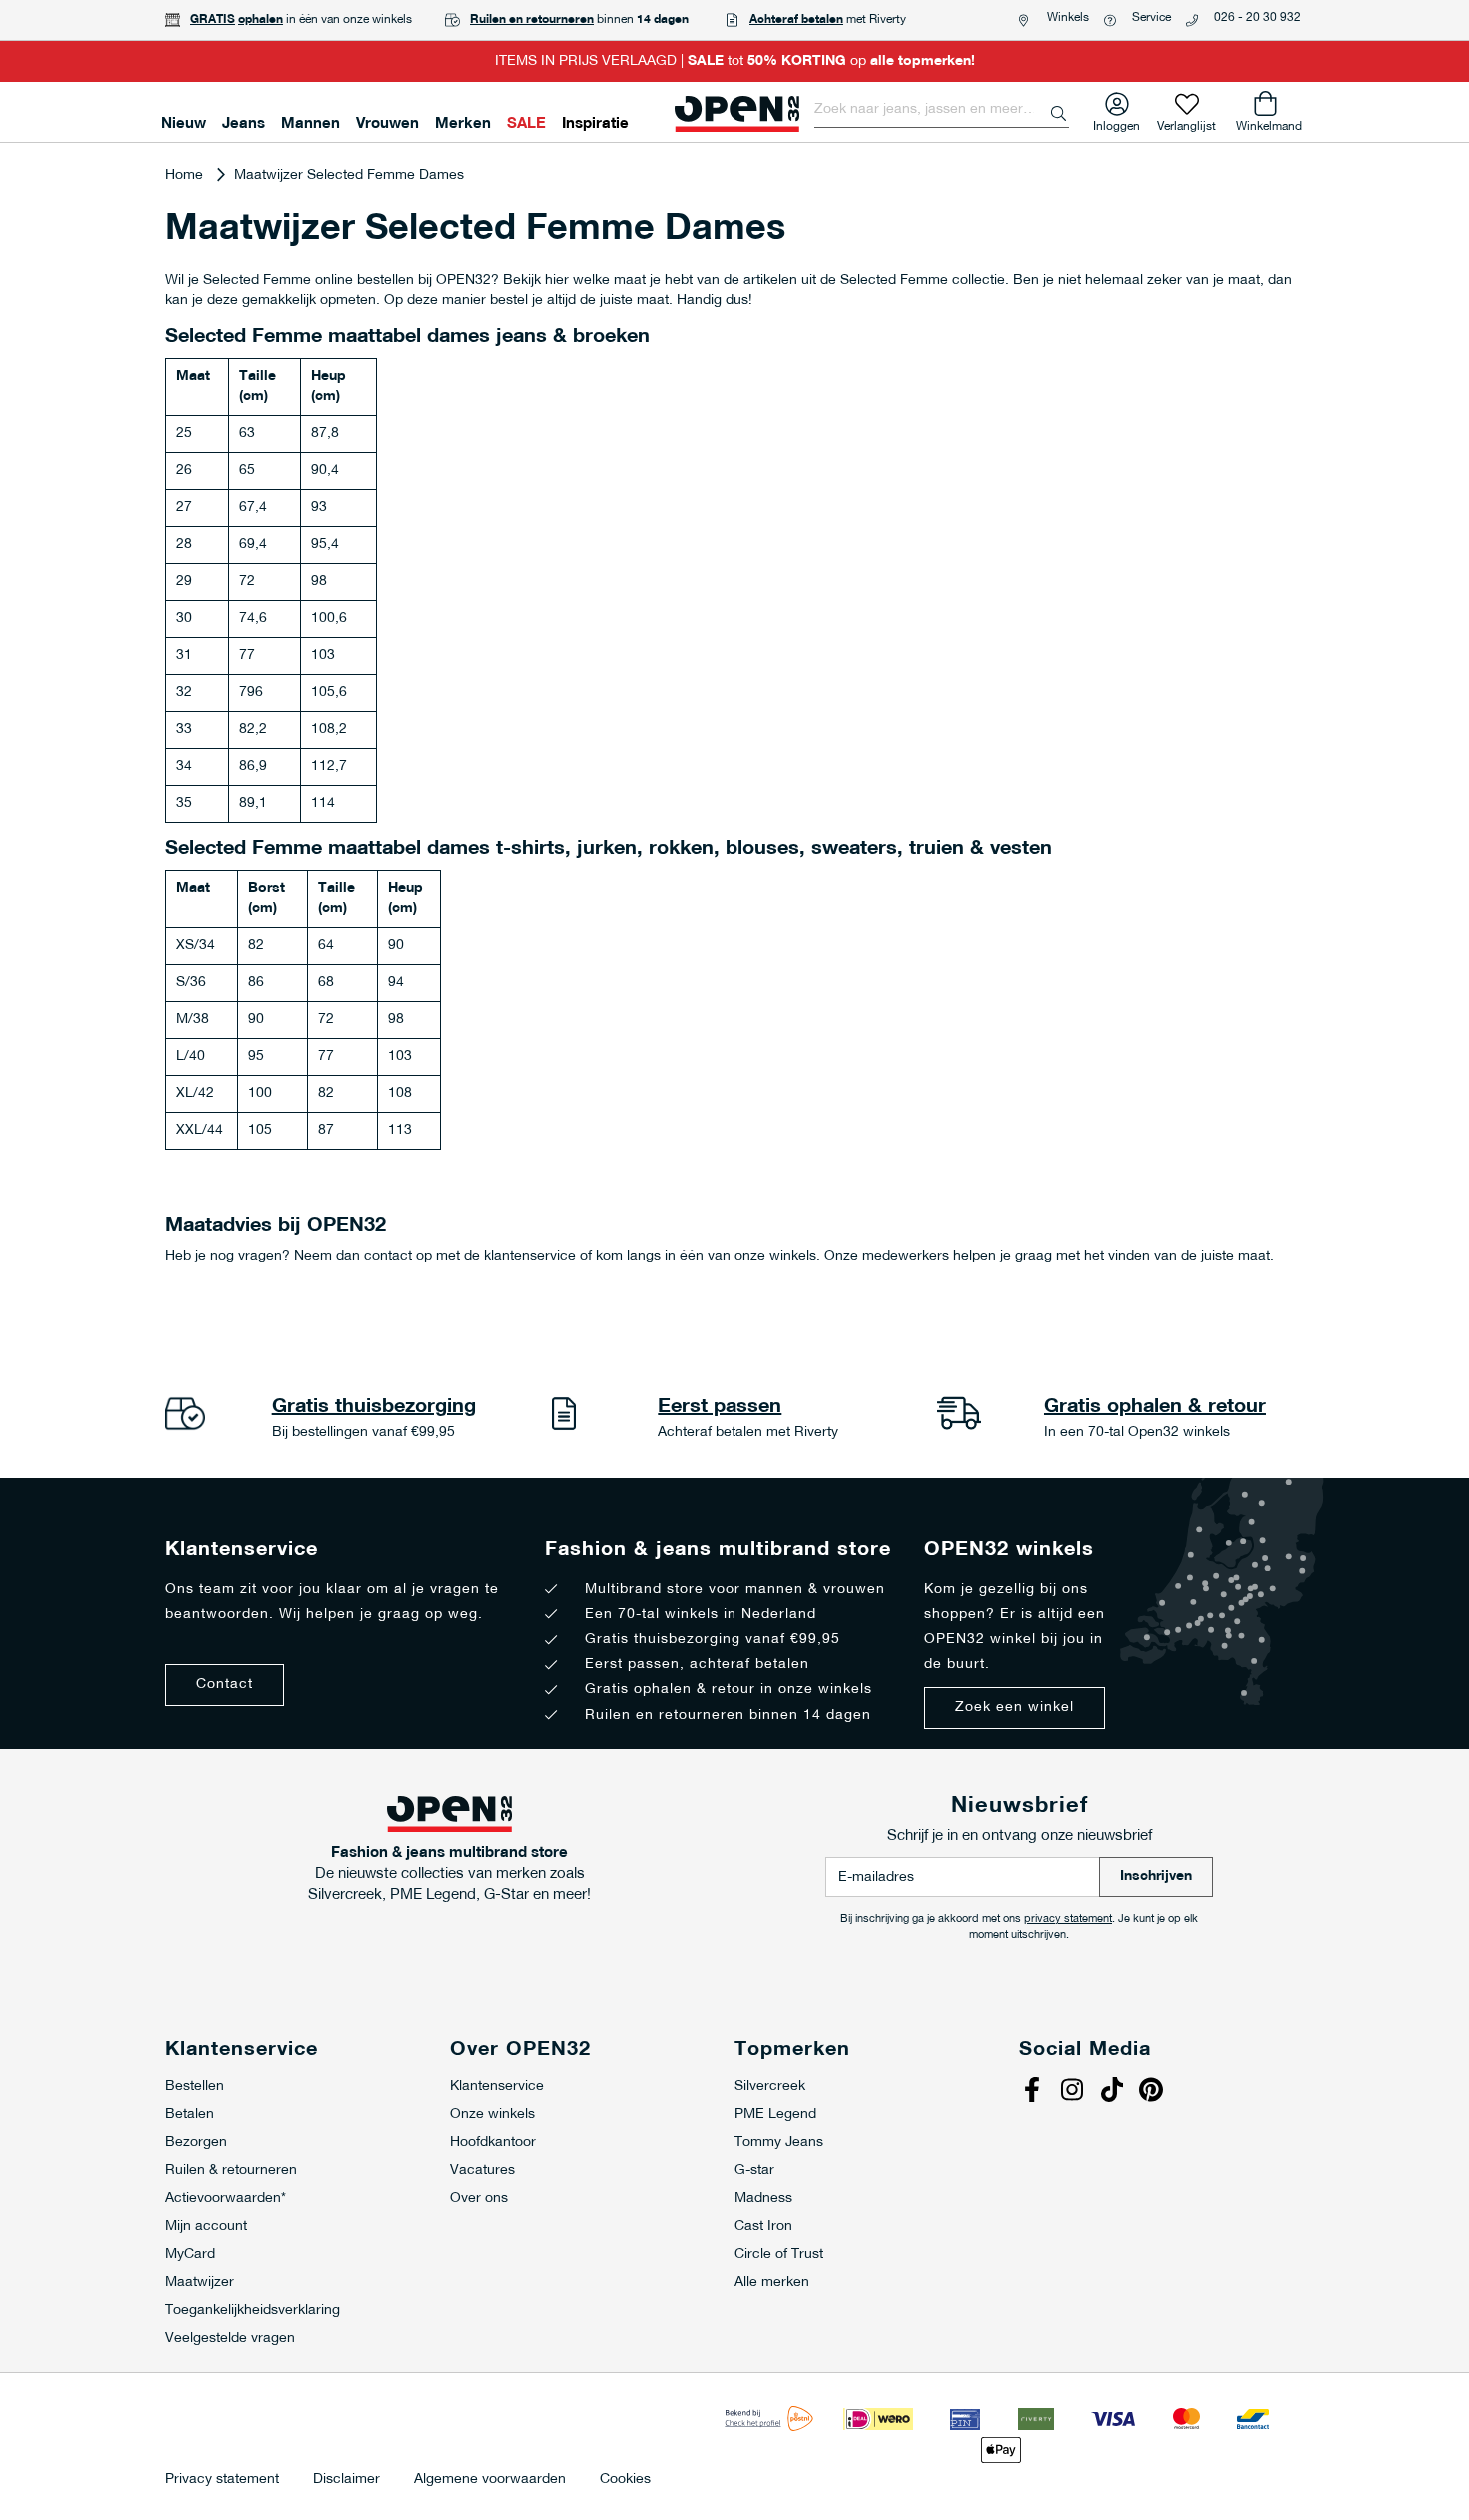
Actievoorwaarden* (225, 2199)
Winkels (1068, 18)
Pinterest (1154, 2092)
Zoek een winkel (1015, 1708)
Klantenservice (497, 2087)
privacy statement (1068, 1920)
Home (186, 175)
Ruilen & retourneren (231, 2171)
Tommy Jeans (779, 2143)
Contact (224, 1685)
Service (1152, 18)
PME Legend (775, 2115)
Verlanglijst (1187, 122)
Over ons (479, 2199)
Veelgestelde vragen (230, 2339)
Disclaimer (346, 2480)
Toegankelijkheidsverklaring (252, 2311)
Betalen (189, 2115)
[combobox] (942, 110)
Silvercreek (770, 2087)
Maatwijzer (199, 2283)
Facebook (1034, 2092)
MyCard (190, 2255)
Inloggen (1117, 122)
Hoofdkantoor (493, 2143)
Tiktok (1114, 2092)
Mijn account (206, 2227)
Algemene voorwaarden (490, 2480)
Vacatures (482, 2171)
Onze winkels (492, 2115)
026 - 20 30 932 (1258, 18)
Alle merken (772, 2283)
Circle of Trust (779, 2255)
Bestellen (194, 2087)
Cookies (625, 2480)
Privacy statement (222, 2480)
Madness (763, 2199)
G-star (754, 2171)
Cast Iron (763, 2227)
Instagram (1074, 2092)
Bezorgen (196, 2143)
